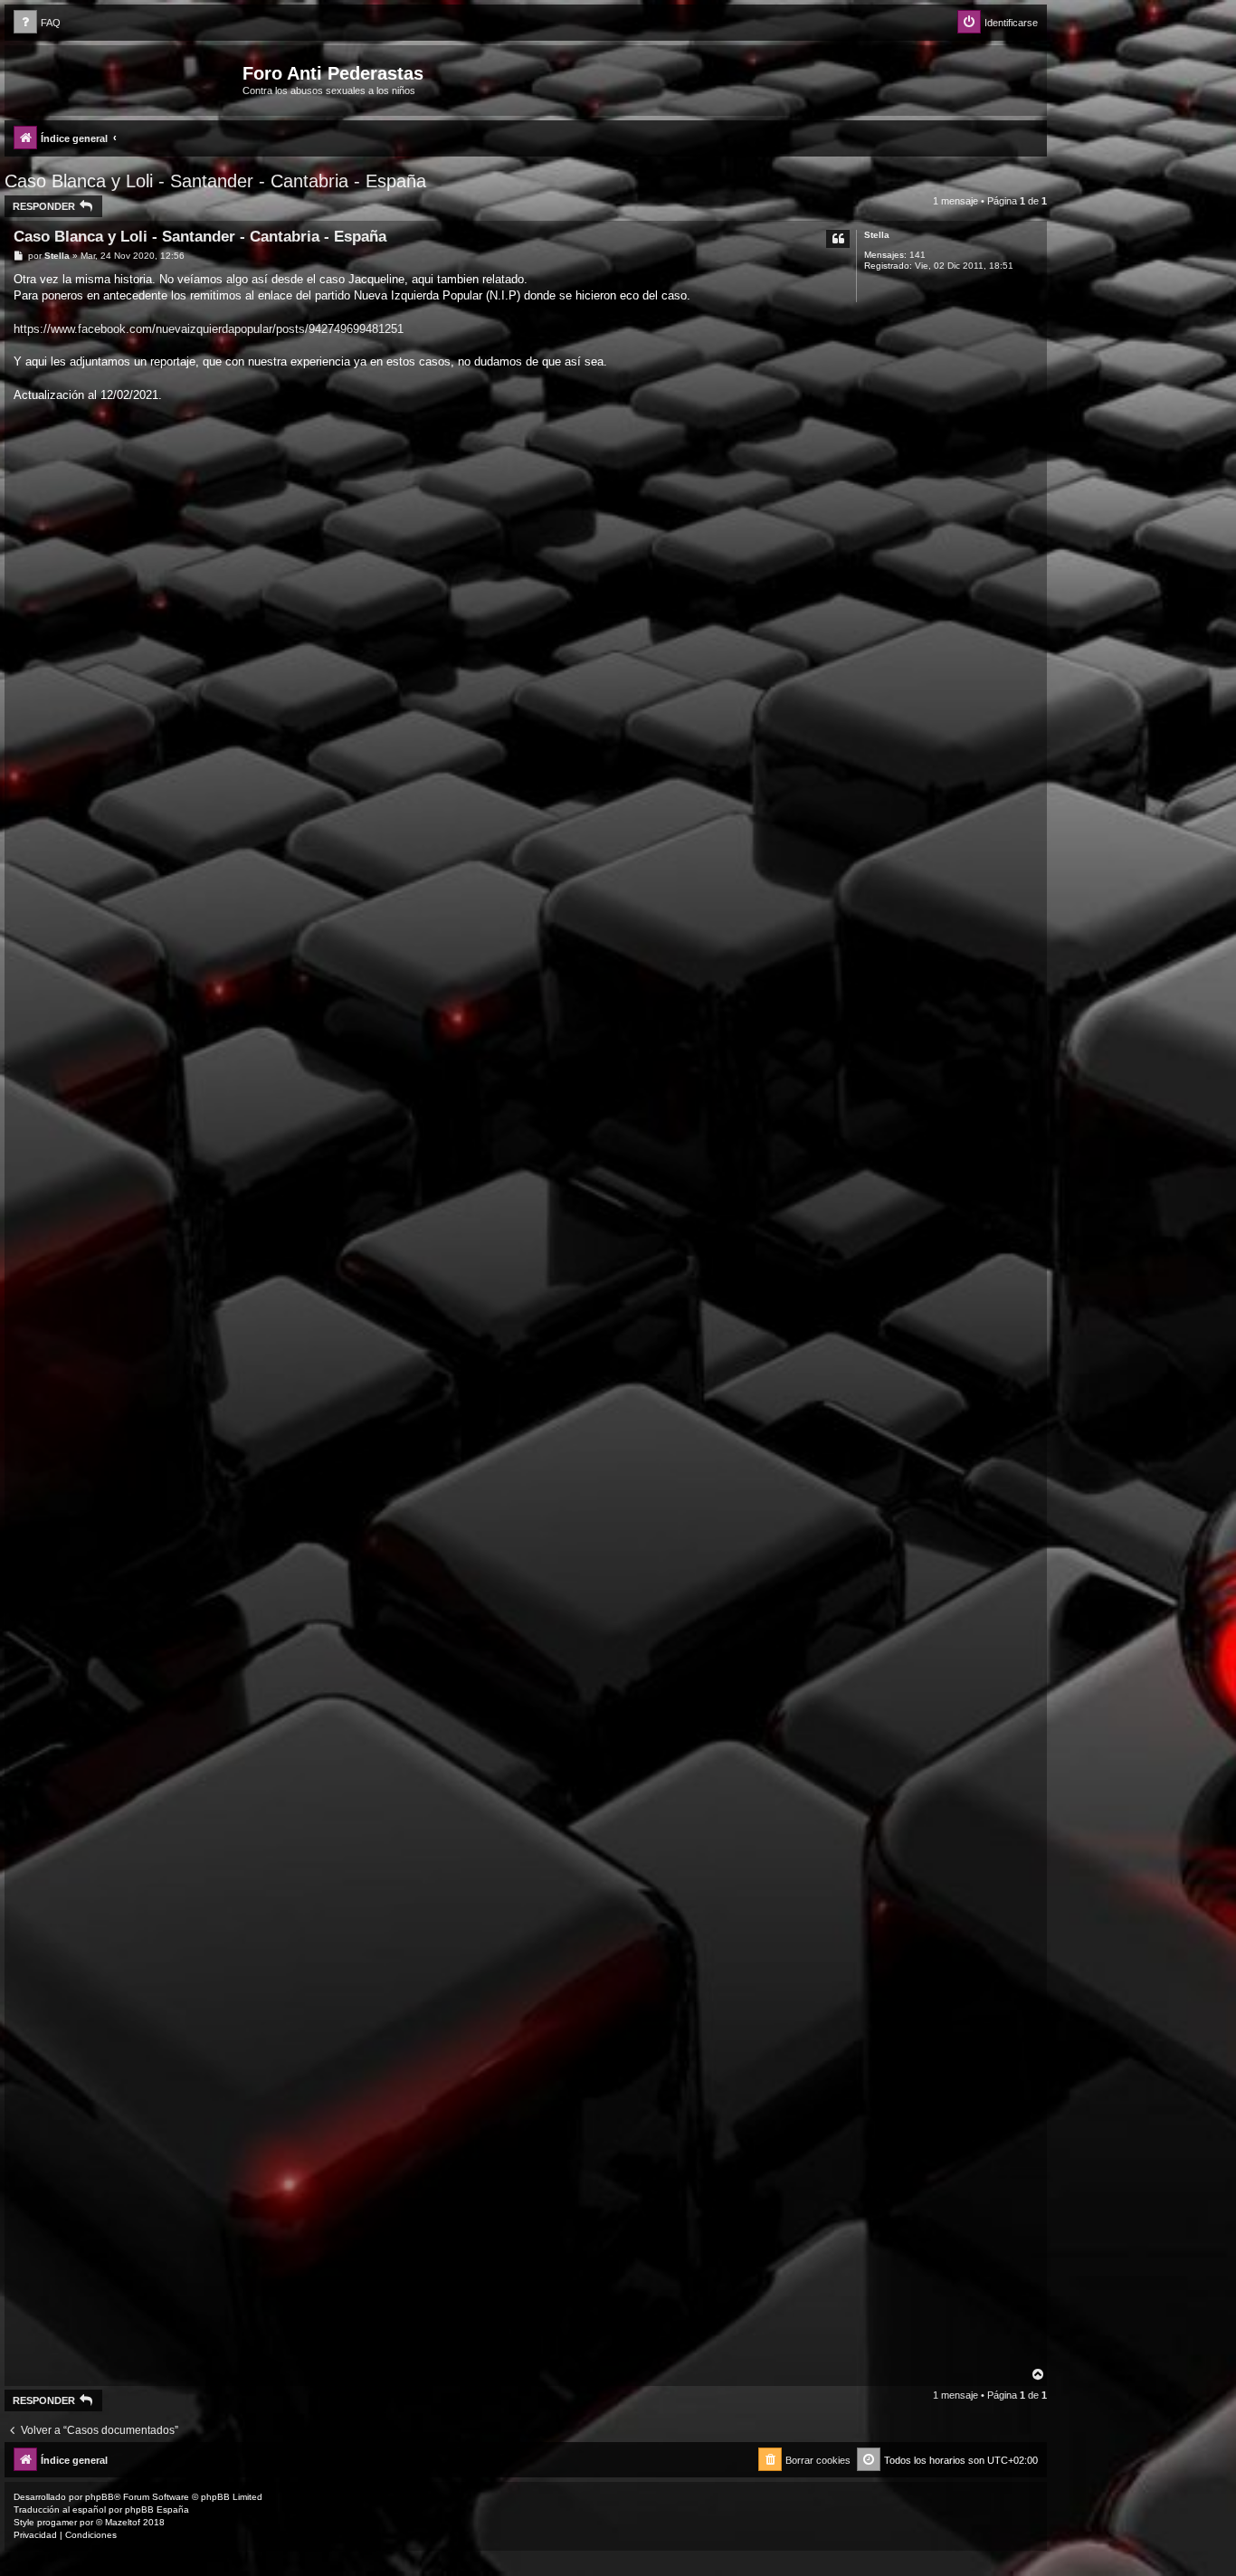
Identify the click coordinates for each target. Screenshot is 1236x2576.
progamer (57, 2522)
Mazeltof (123, 2522)
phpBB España (157, 2509)
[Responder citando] (838, 239)
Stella (877, 235)
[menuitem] (37, 23)
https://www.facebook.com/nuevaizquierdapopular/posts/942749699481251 (209, 329)
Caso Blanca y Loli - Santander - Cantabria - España (215, 181)
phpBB (100, 2497)
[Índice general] (126, 79)
